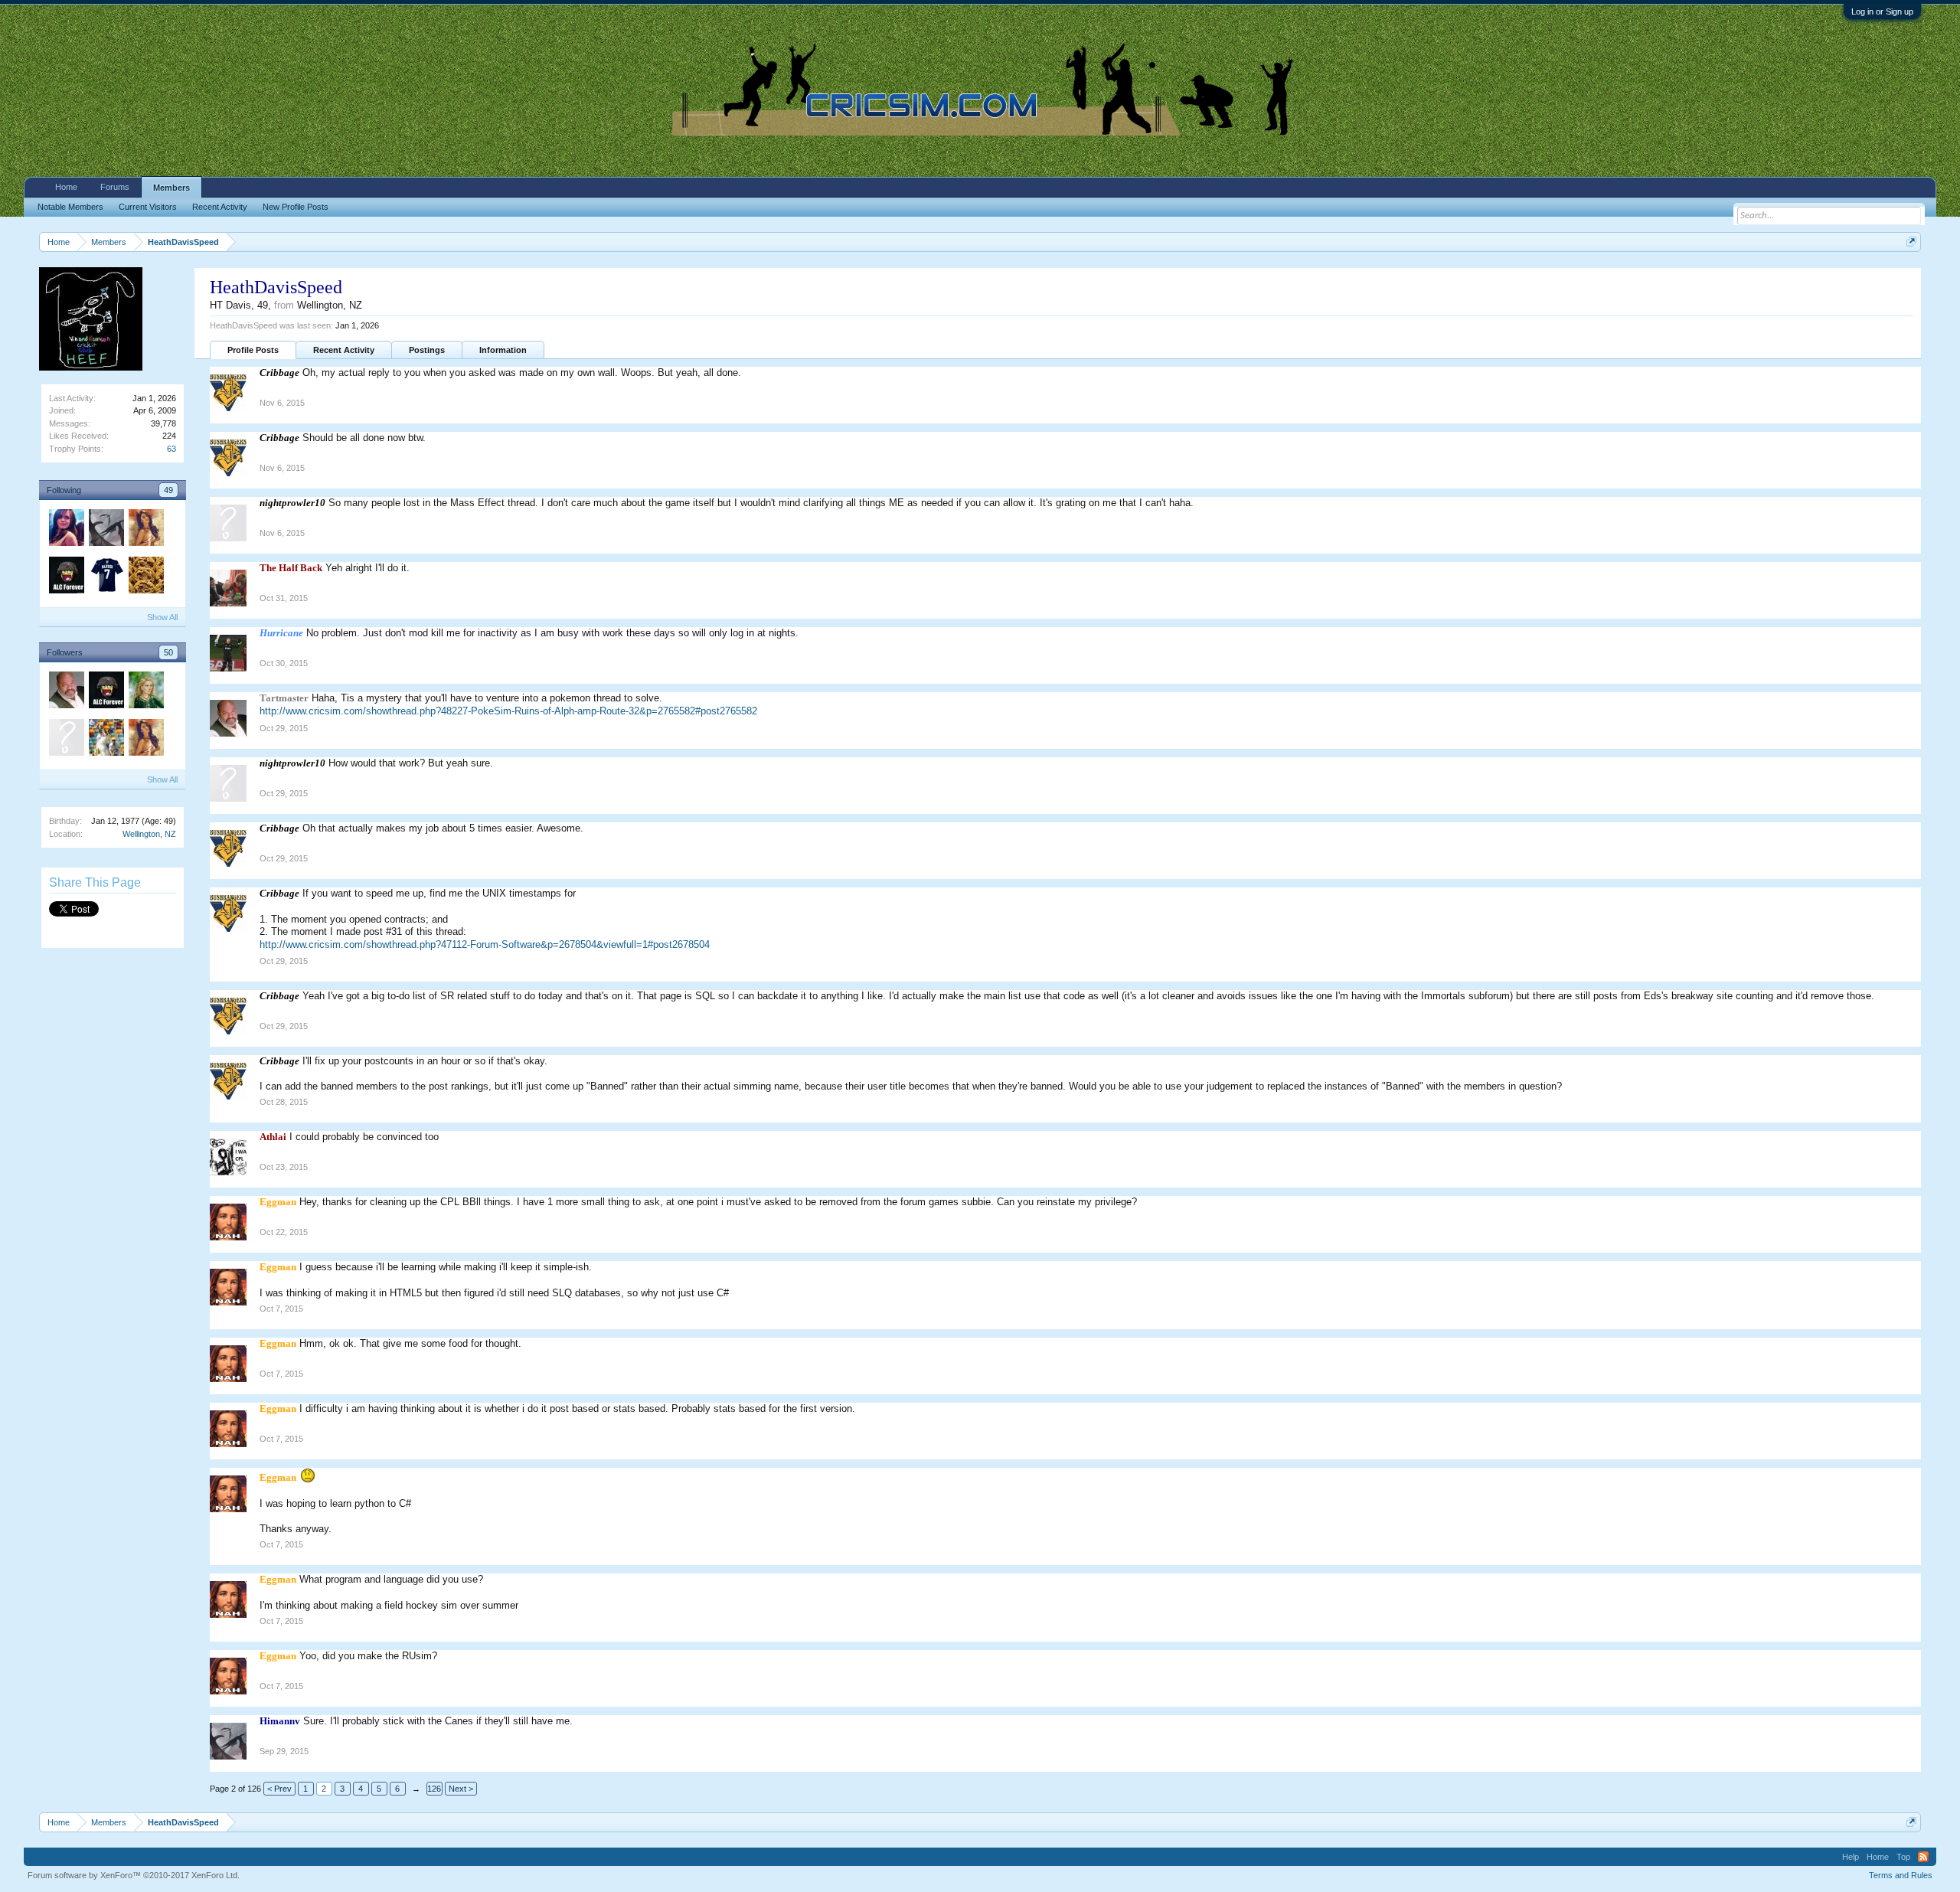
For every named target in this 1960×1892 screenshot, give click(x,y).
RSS (1923, 1857)
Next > (461, 1789)
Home (66, 187)
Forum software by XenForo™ (134, 1875)
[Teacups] (145, 530)
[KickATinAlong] (106, 740)
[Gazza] (145, 577)
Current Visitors (148, 207)
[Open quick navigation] (1911, 242)
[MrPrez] (66, 740)
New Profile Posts (296, 207)
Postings (427, 350)
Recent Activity (344, 350)
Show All (162, 617)
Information (503, 350)
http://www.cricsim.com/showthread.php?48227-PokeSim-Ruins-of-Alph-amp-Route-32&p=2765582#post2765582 (508, 711)
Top (1903, 1857)
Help (1851, 1857)
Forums (115, 187)
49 (168, 490)
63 (171, 449)
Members (171, 188)
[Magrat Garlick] (145, 692)
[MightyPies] (106, 577)
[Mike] (66, 530)
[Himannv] (106, 530)
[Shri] (66, 577)
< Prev (279, 1789)
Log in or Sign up (1882, 11)
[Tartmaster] (66, 692)
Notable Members (70, 207)
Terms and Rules (1901, 1875)
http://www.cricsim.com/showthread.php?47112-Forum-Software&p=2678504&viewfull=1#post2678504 (485, 944)
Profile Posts (253, 350)
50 (168, 652)
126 (434, 1789)
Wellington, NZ (149, 834)
